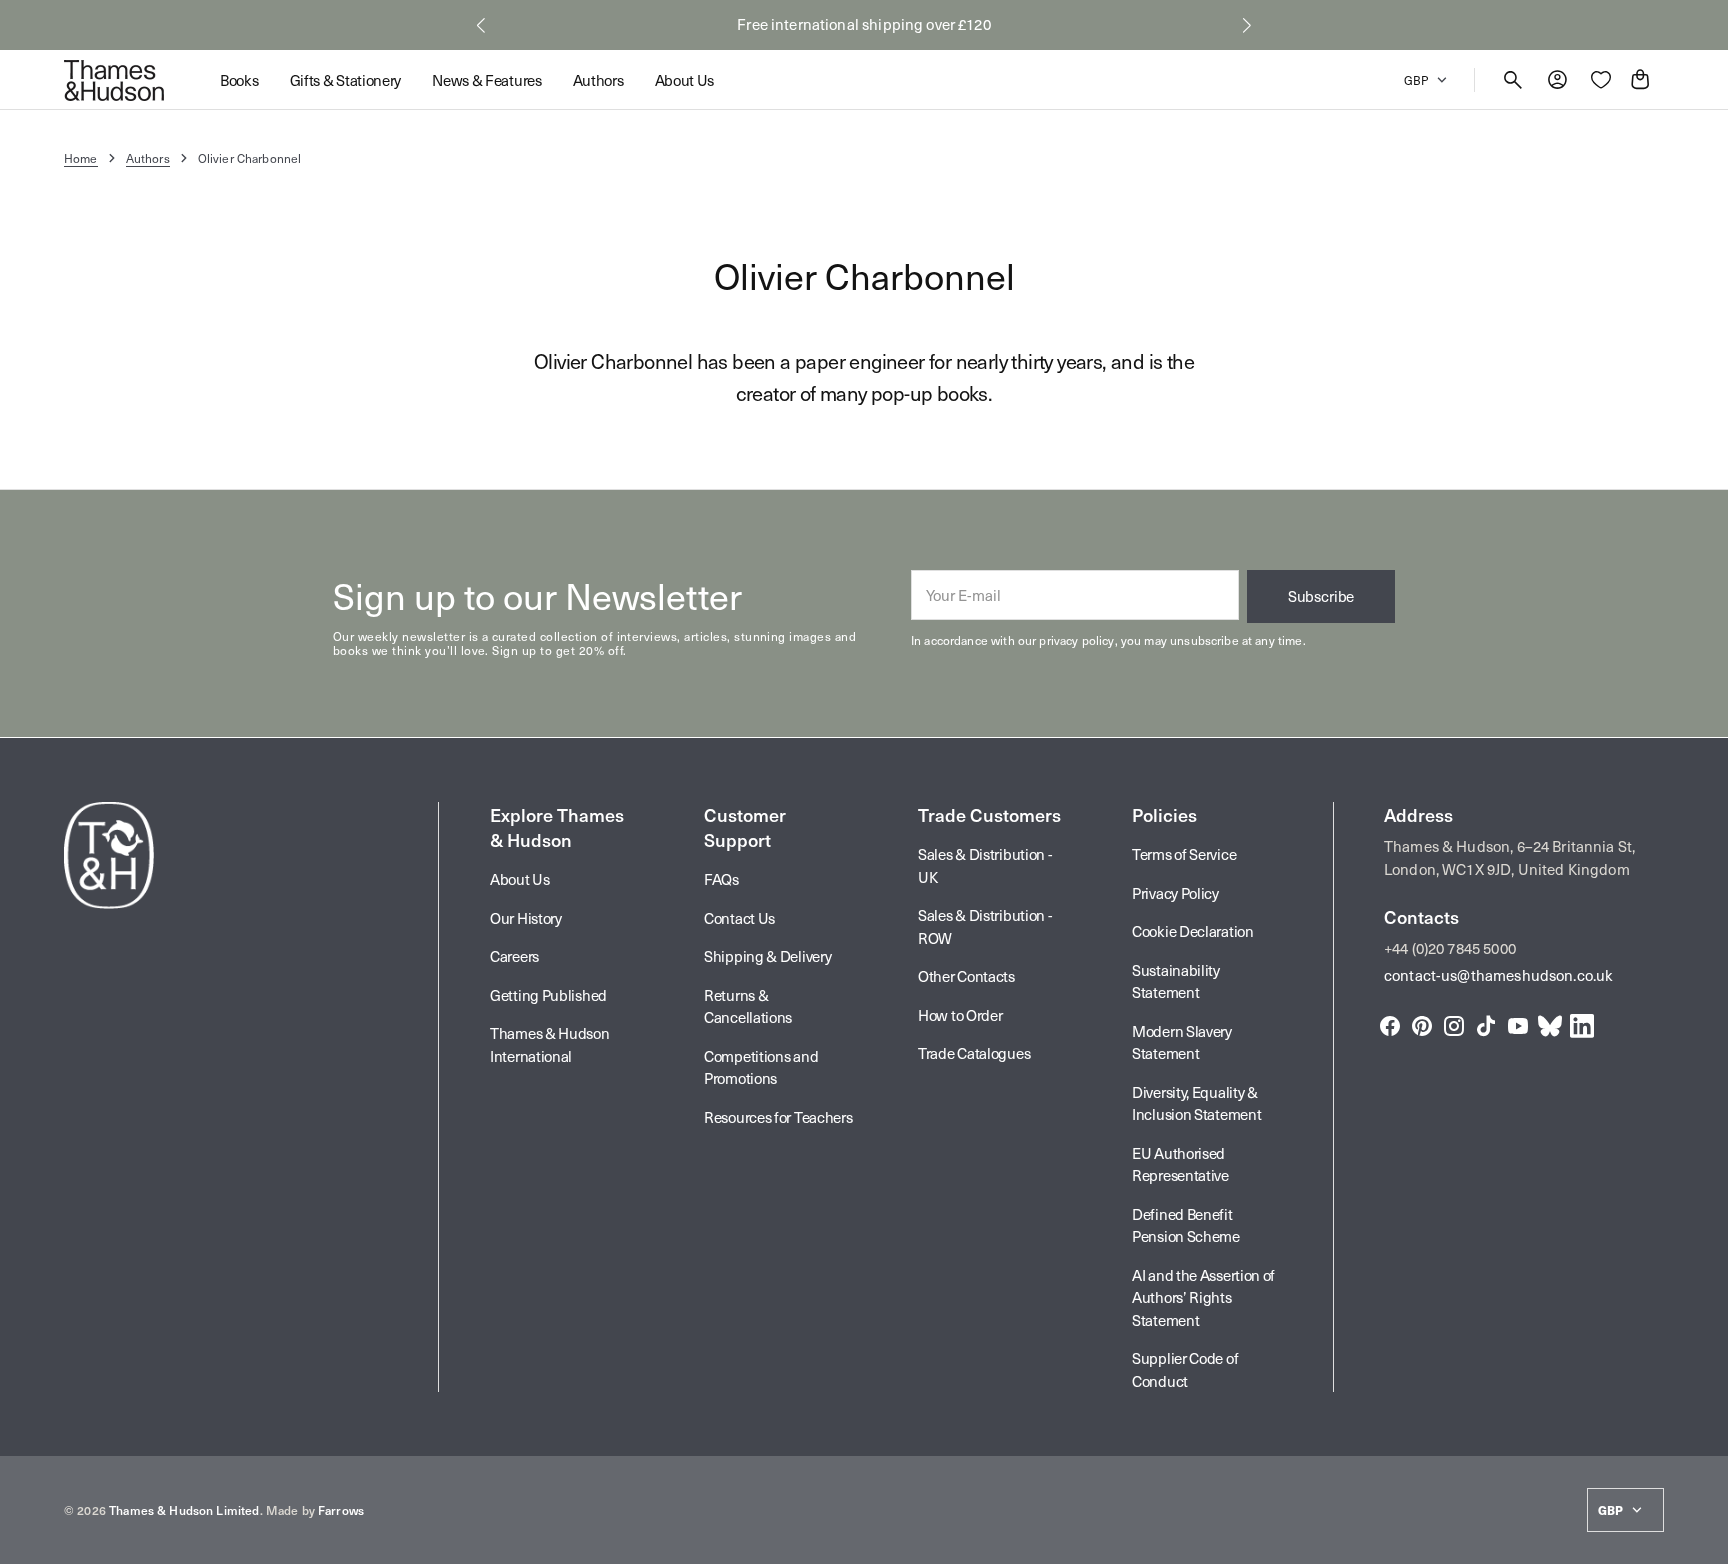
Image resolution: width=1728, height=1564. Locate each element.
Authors (148, 158)
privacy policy (1076, 640)
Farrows (341, 1510)
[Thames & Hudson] (114, 80)
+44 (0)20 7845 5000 (1450, 948)
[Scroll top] (1704, 1540)
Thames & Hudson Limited (184, 1510)
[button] (481, 25)
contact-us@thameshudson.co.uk (1498, 975)
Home (81, 158)
